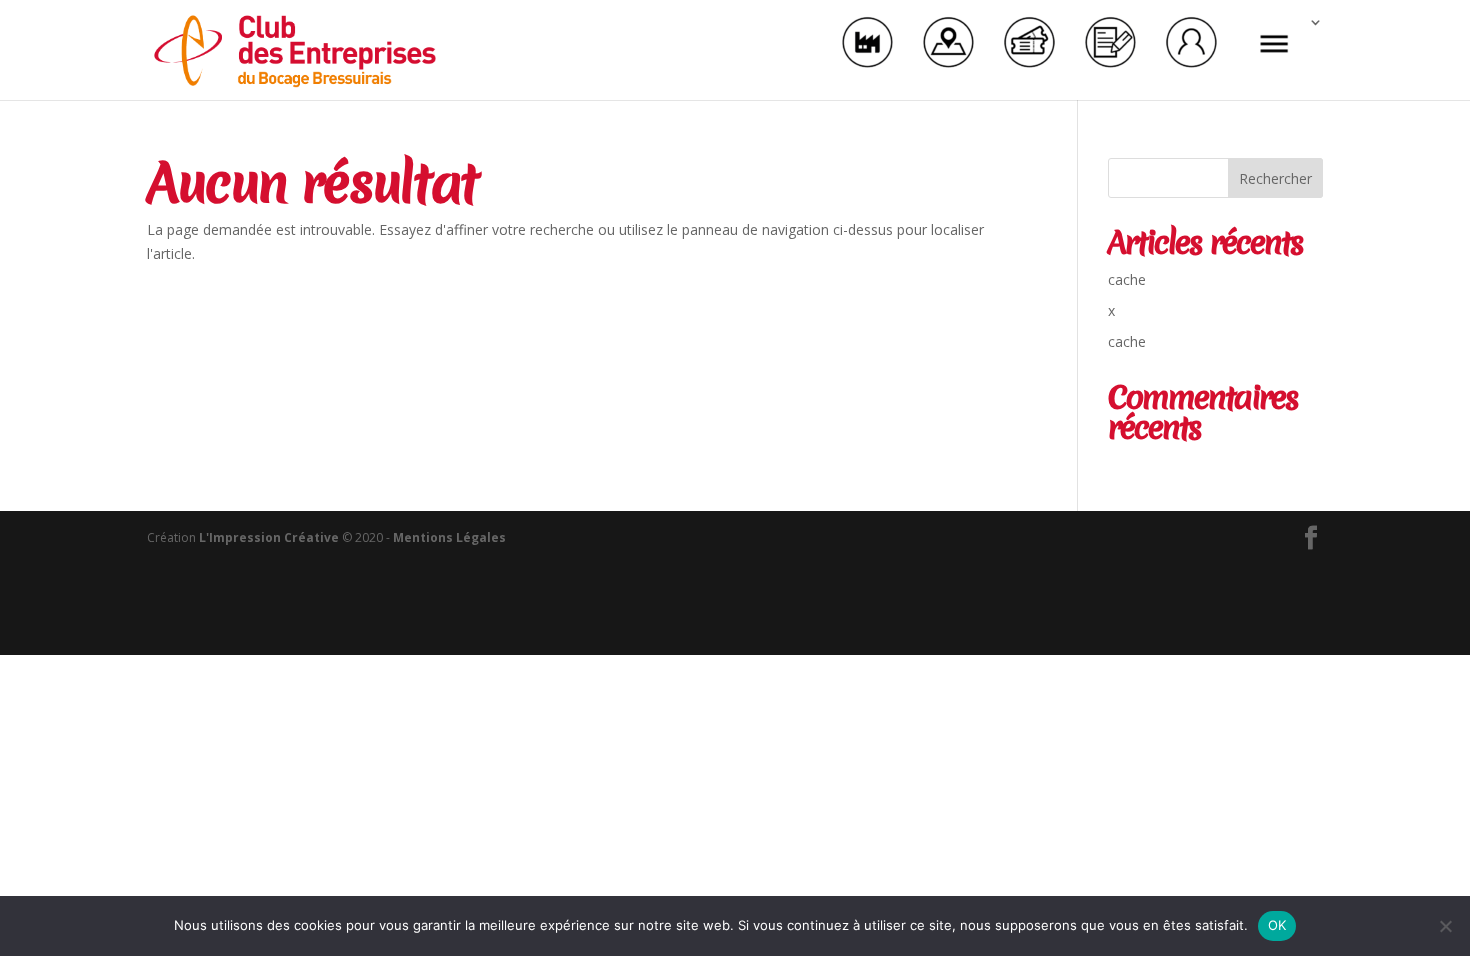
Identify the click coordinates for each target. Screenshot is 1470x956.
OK (1277, 925)
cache (1127, 279)
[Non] (1445, 926)
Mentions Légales (449, 537)
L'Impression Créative (269, 537)
